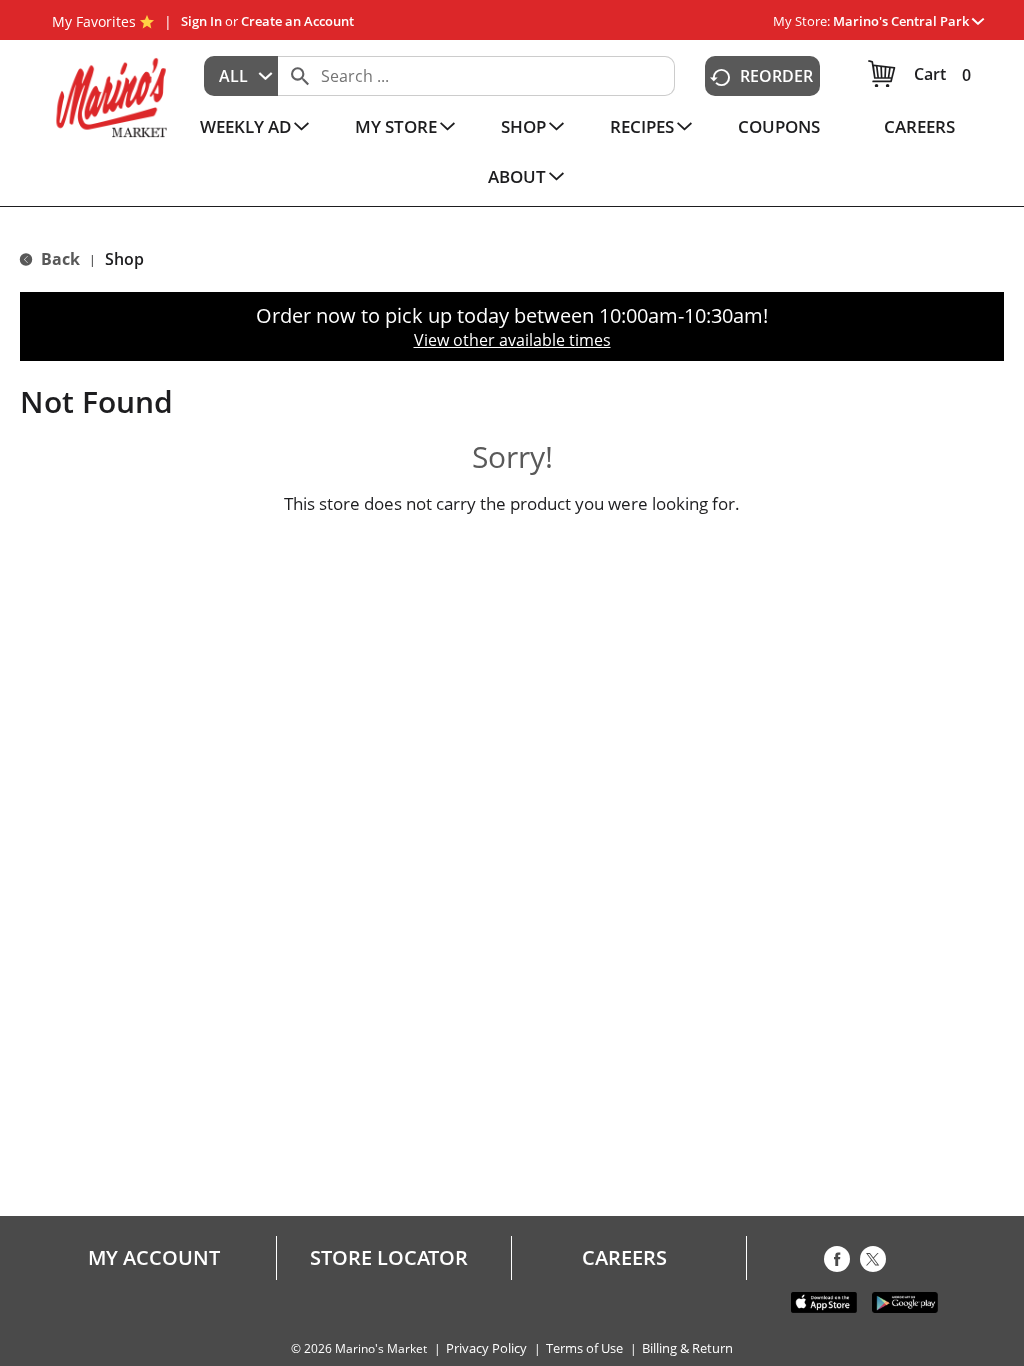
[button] (908, 21)
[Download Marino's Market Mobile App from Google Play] (905, 1301)
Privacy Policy (486, 1348)
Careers (624, 1258)
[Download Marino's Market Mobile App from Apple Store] (824, 1301)
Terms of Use (584, 1348)
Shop (124, 259)
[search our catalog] (300, 76)
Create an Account (297, 21)
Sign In (201, 21)
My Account (154, 1258)
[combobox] (241, 76)
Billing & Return (687, 1348)
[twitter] (873, 1263)
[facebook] (837, 1263)
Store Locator (389, 1258)
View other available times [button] (512, 340)
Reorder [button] (776, 76)
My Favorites (94, 21)
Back (58, 259)
